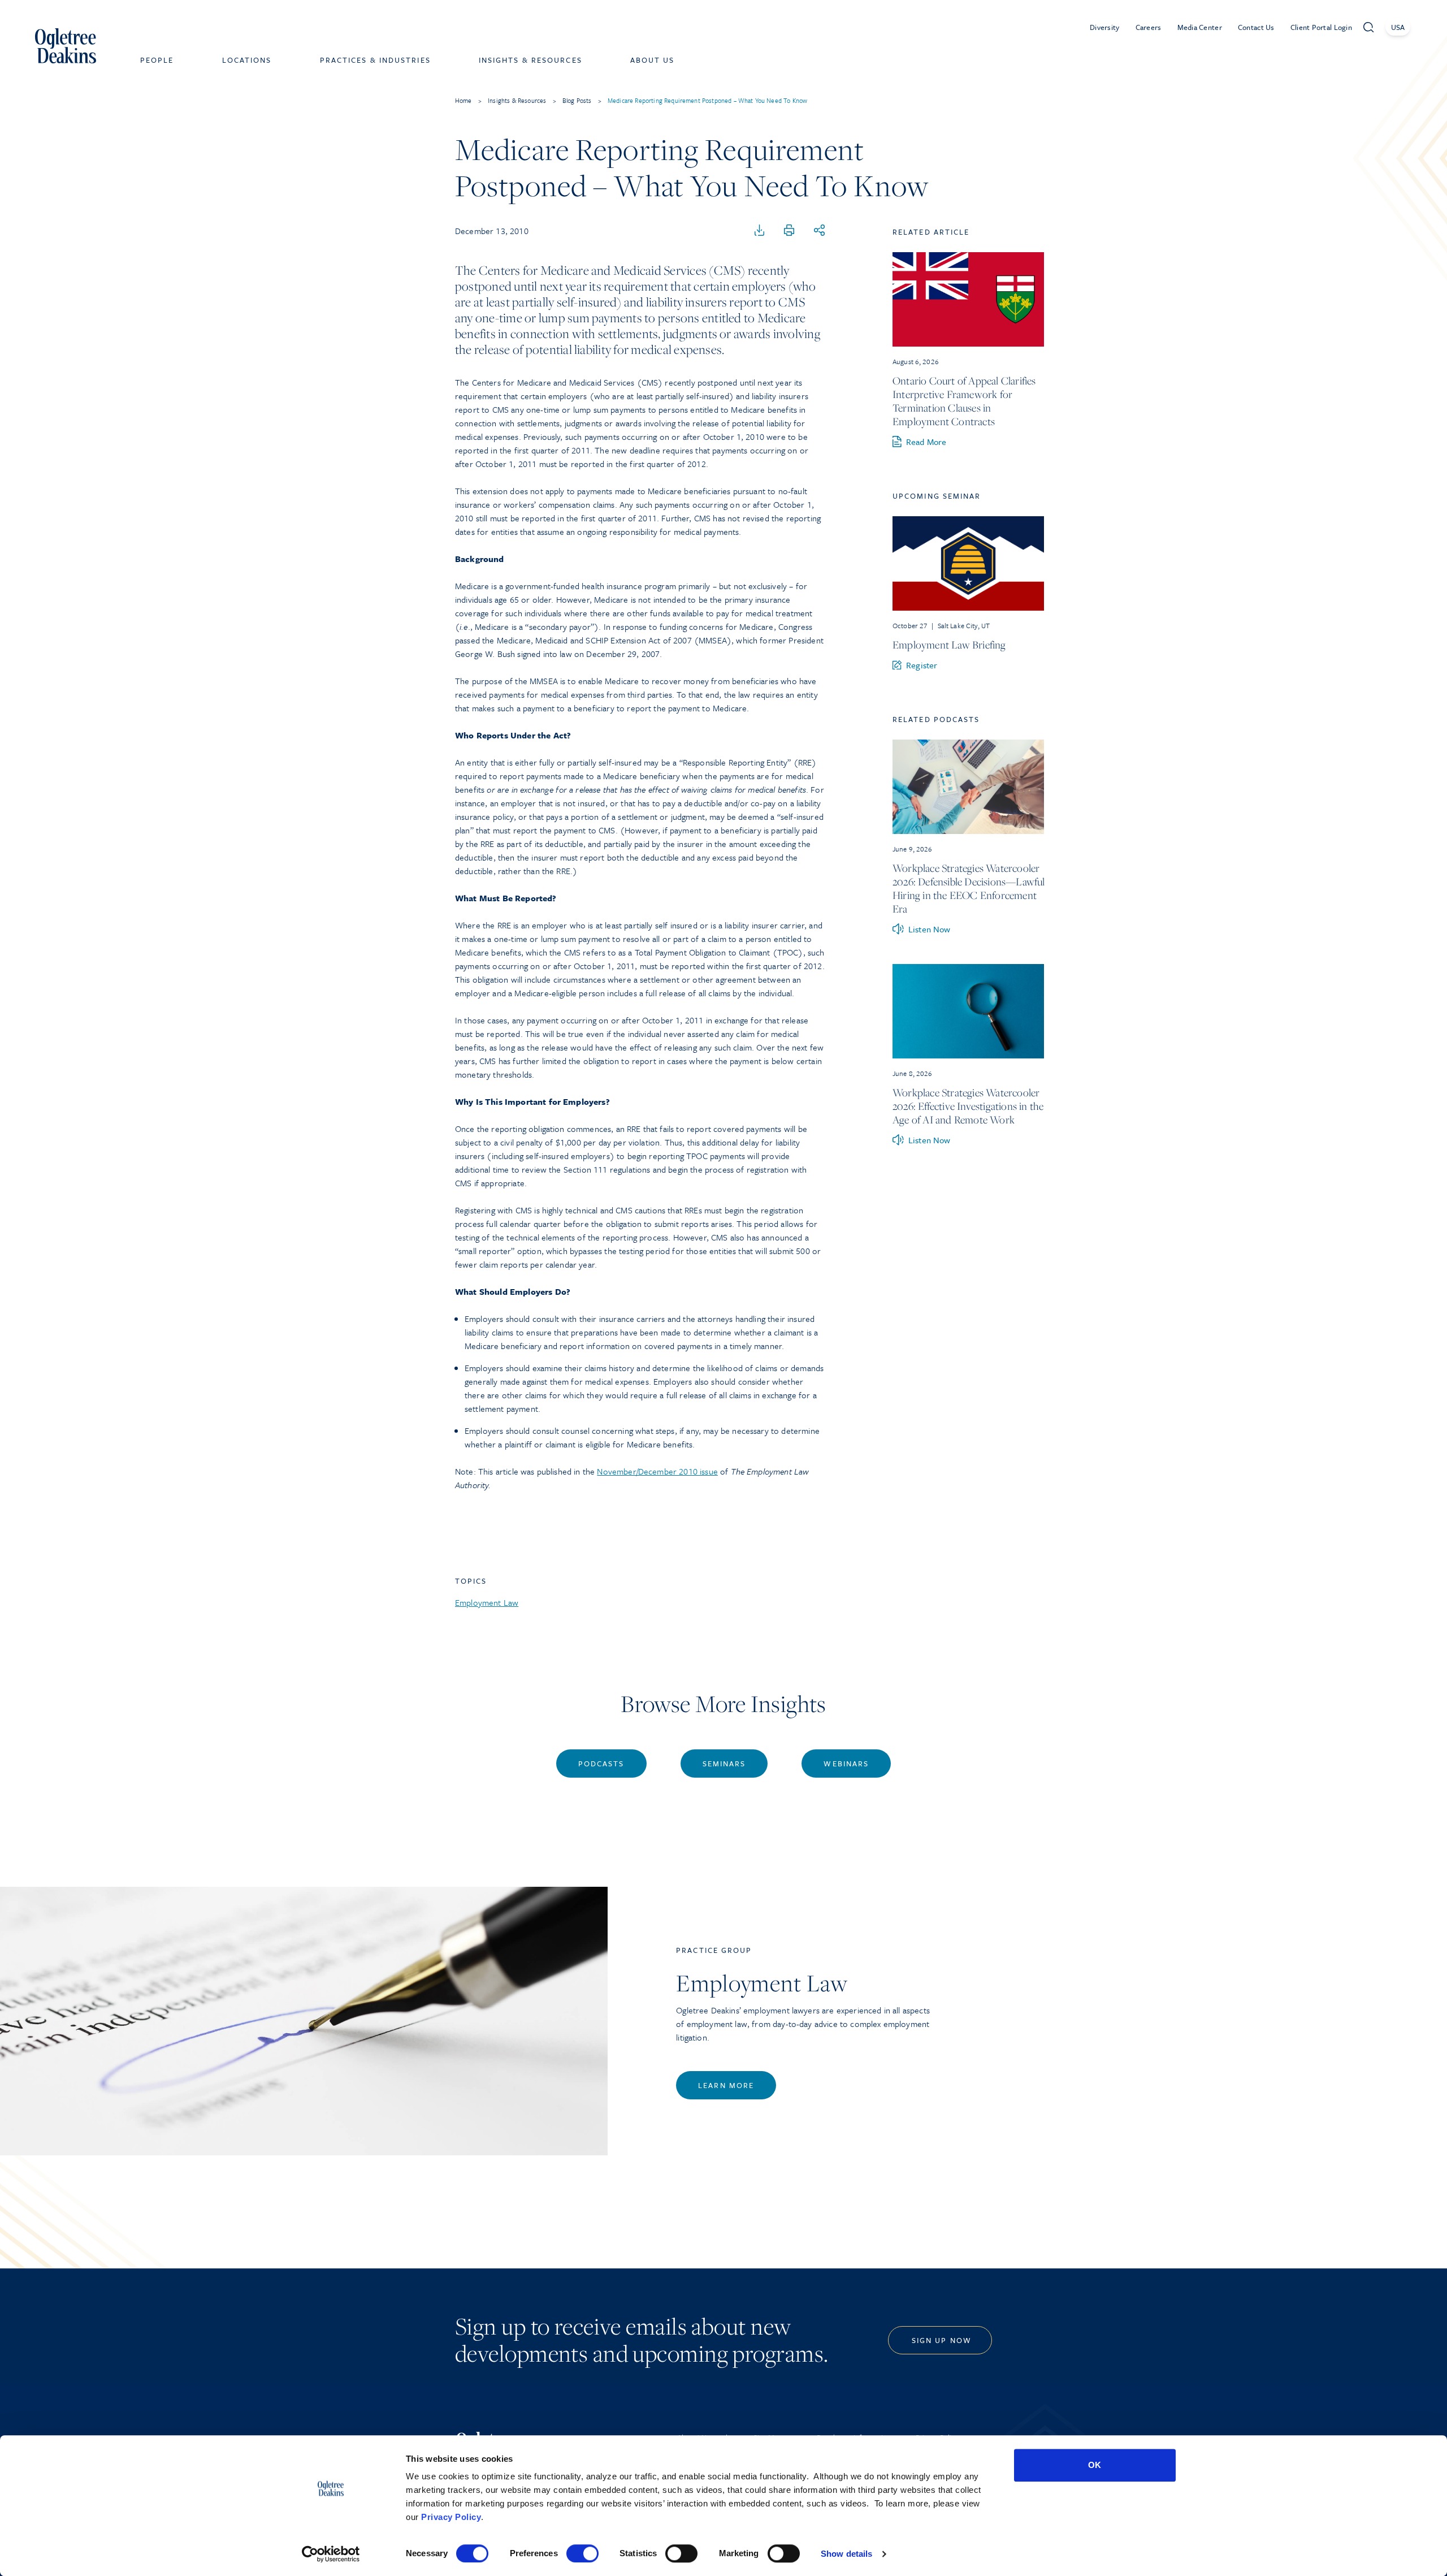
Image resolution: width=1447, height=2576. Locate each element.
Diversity (1105, 27)
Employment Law (487, 1602)
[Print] (789, 231)
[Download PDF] (760, 231)
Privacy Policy (451, 2517)
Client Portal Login (1321, 27)
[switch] (582, 2553)
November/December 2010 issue (657, 1471)
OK (1095, 2465)
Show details (846, 2554)
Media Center (1200, 27)
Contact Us (1256, 27)
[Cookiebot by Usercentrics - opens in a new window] (331, 2554)
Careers (1149, 27)
